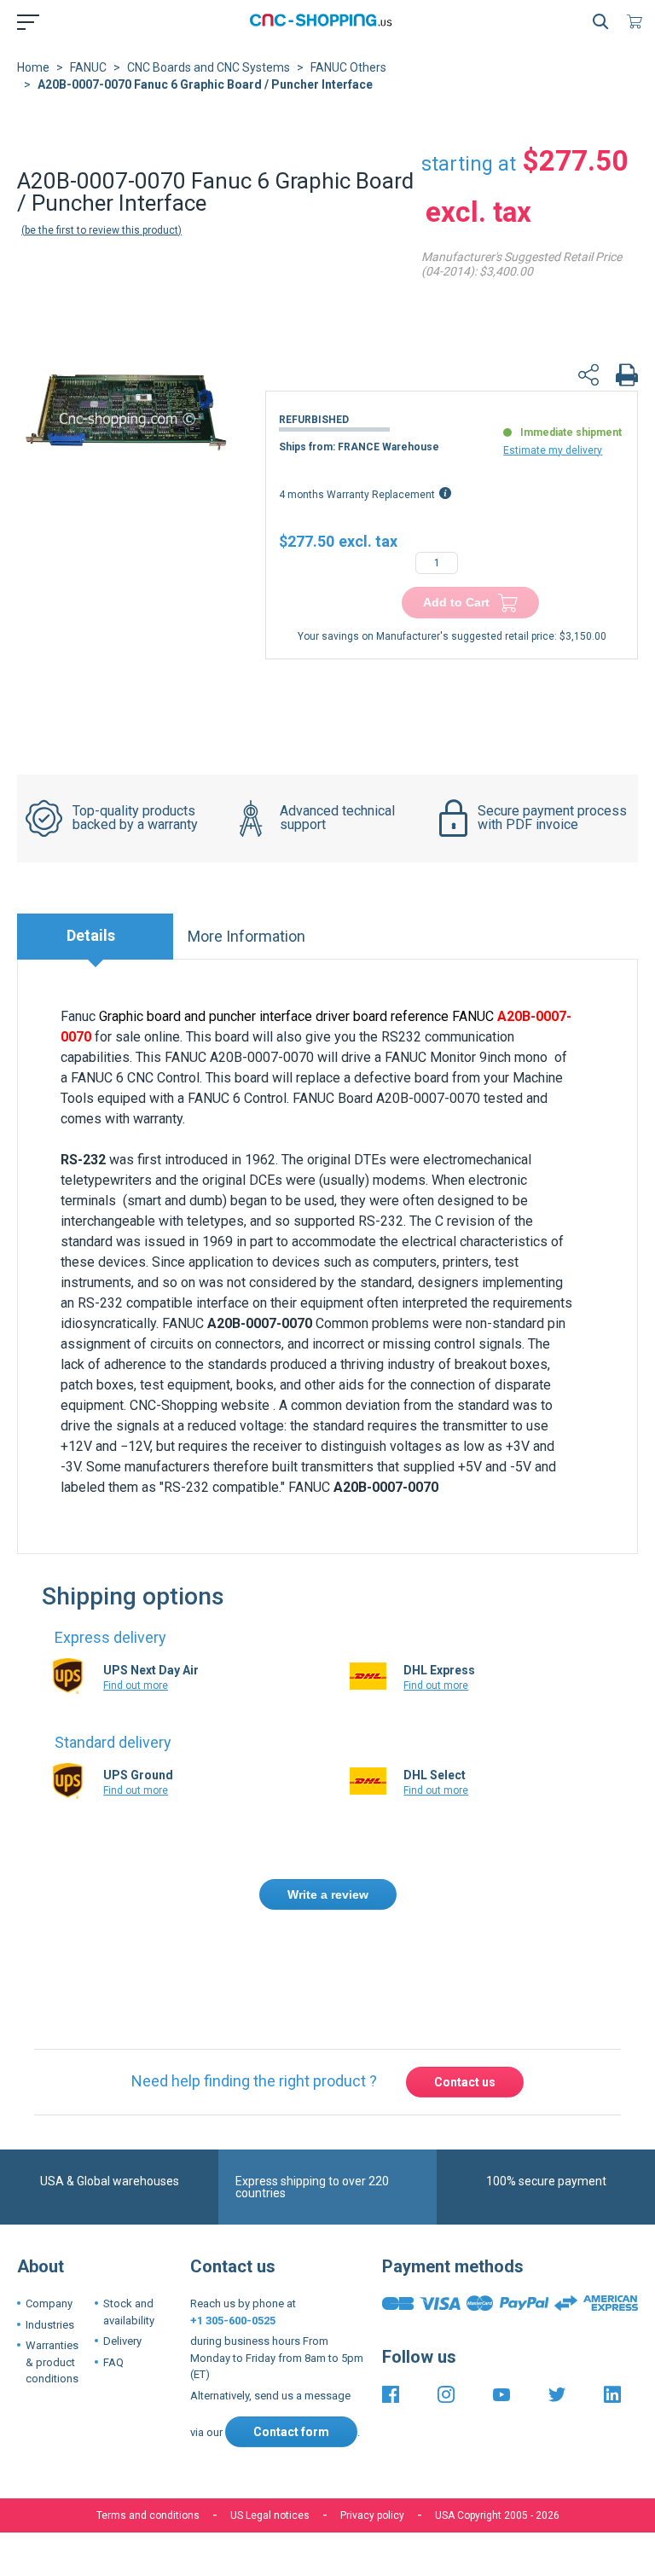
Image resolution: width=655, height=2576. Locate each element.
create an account (507, 1957)
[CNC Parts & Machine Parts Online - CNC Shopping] (324, 21)
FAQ (113, 2362)
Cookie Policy (351, 2478)
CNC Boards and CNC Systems (209, 67)
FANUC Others (348, 67)
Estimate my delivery (553, 450)
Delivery (122, 2341)
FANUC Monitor (430, 1057)
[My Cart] (638, 21)
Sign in (417, 1957)
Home (33, 67)
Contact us (465, 2082)
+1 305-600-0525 (233, 2321)
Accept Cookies (231, 2531)
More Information (246, 936)
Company (49, 2303)
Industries (50, 2325)
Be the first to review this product (101, 230)
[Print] (627, 377)
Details (91, 935)
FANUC (88, 67)
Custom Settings (417, 2531)
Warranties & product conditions (52, 2362)
